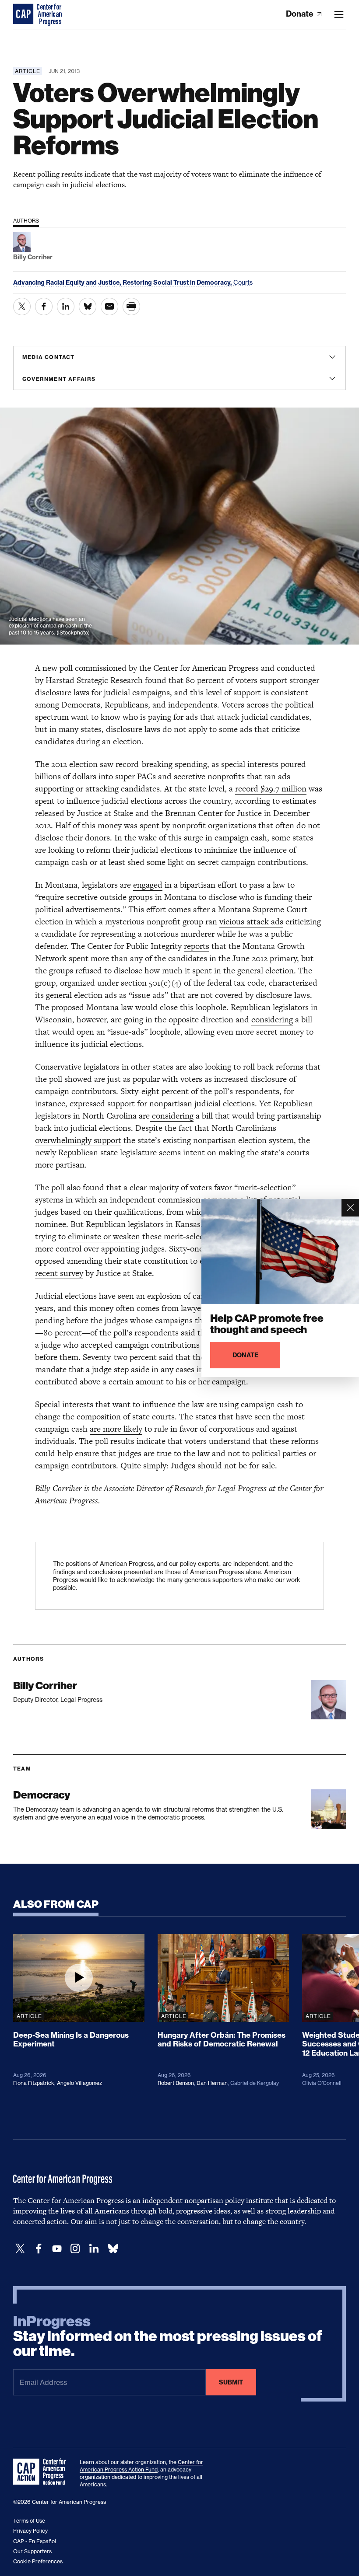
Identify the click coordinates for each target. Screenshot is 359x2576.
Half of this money (88, 825)
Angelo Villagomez (79, 2083)
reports (197, 946)
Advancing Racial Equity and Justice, (68, 282)
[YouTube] (57, 2249)
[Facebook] (39, 2249)
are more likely (116, 1429)
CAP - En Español (35, 2541)
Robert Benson (176, 2083)
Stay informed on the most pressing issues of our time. (168, 2336)
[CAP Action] (42, 2472)
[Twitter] (20, 2249)
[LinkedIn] (94, 2249)
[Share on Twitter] (22, 307)
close (169, 1007)
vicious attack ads (251, 922)
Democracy (42, 1795)
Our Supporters (32, 2551)
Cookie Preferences (38, 2561)
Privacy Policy (30, 2531)
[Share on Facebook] (44, 307)
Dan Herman (212, 2083)
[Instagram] (75, 2249)
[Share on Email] (109, 307)
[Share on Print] (131, 307)
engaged (148, 885)
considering (272, 1020)
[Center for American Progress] (24, 14)
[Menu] (339, 14)
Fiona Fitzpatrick (34, 2083)
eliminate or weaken (104, 1236)
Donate (301, 14)
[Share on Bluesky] (88, 307)
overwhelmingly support (78, 1140)
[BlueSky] (113, 2249)
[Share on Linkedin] (66, 307)
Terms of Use (29, 2521)
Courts (243, 282)
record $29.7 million (271, 789)
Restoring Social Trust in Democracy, (178, 282)
